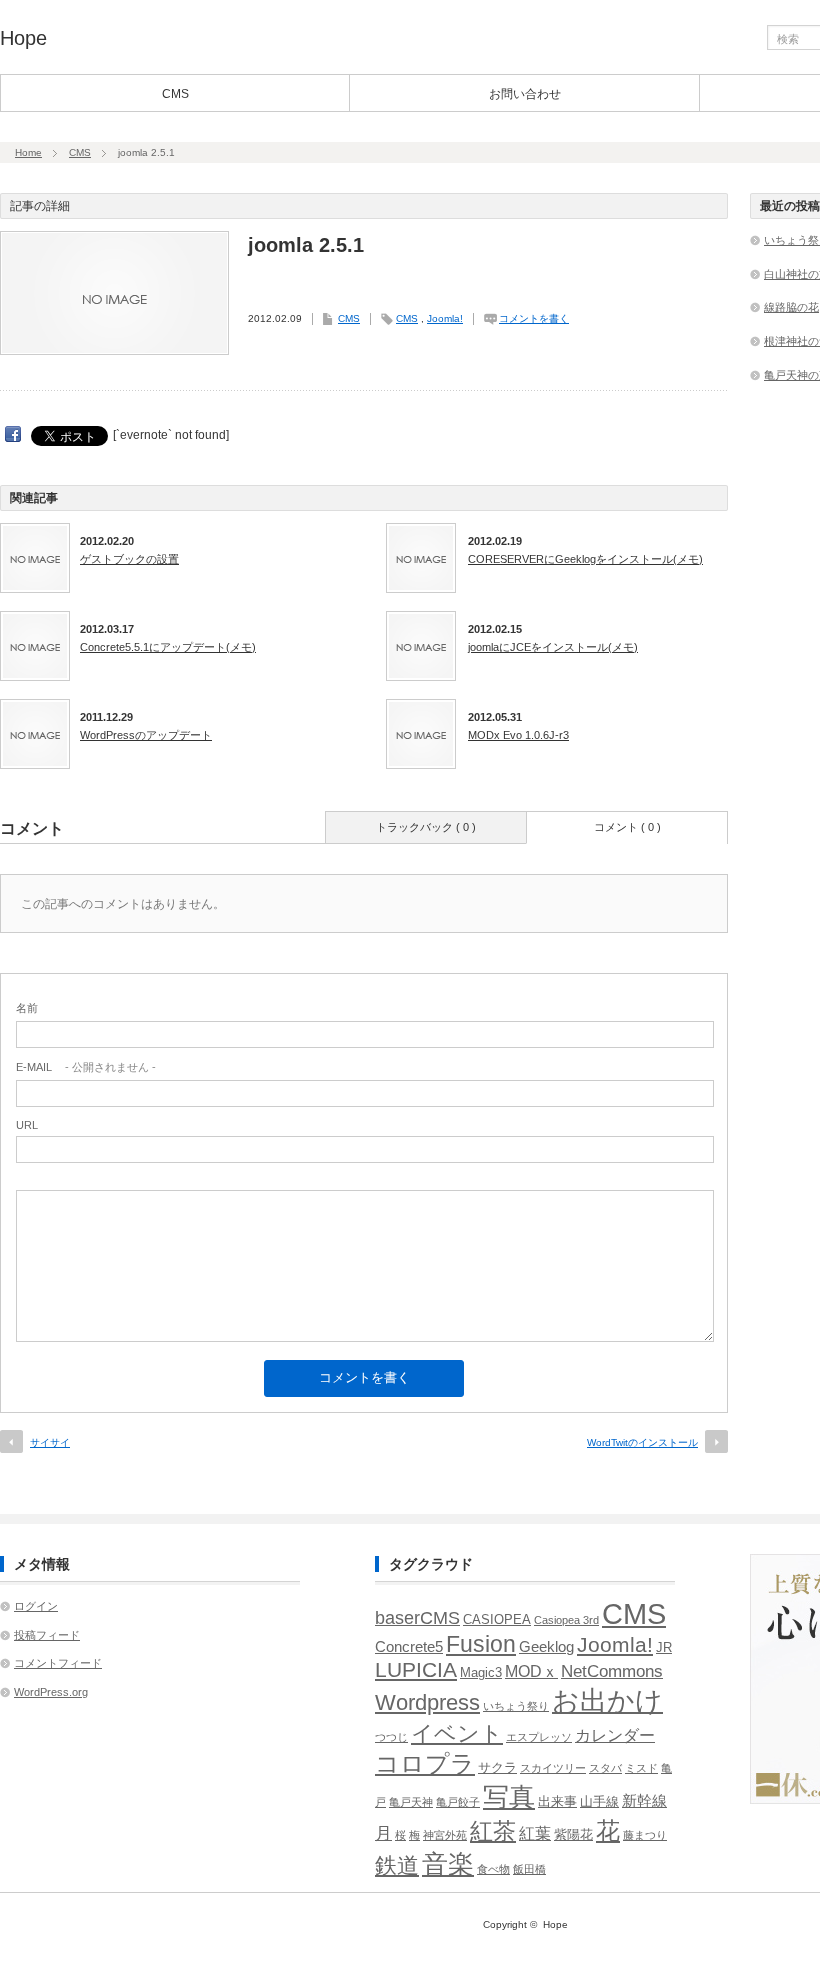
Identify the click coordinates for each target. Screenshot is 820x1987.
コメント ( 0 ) (627, 827)
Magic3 (481, 1672)
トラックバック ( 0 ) (426, 827)
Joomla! (445, 318)
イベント (457, 1733)
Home (28, 152)
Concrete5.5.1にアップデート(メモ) (168, 647)
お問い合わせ (525, 94)
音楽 (448, 1864)
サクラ (497, 1767)
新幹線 (644, 1801)
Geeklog (546, 1647)
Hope (23, 38)
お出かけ (607, 1700)
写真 (509, 1797)
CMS (175, 94)
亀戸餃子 (458, 1802)
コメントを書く (534, 318)
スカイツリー (553, 1768)
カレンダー (615, 1735)
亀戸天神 (411, 1802)
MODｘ (531, 1671)
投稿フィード (47, 1635)
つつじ (391, 1737)
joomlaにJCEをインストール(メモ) (553, 647)
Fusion (481, 1644)
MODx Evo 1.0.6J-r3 (518, 735)
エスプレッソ (539, 1737)
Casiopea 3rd (566, 1620)
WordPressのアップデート (146, 735)
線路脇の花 (791, 307)
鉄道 (397, 1865)
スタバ (605, 1768)
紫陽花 (573, 1834)
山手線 (599, 1801)
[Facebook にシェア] (13, 435)
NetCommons (612, 1671)
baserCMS (417, 1618)
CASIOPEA (497, 1619)
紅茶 (493, 1831)
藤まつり (645, 1835)
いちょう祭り (516, 1706)
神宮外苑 (445, 1835)
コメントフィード (58, 1663)
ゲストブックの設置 (129, 559)
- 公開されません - (86, 1067)
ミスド (641, 1768)
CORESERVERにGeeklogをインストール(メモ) (585, 559)
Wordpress (427, 1702)
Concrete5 (409, 1647)
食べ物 (493, 1869)
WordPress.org (51, 1692)
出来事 (557, 1801)
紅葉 (535, 1833)
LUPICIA (416, 1669)
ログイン (36, 1606)
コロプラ (425, 1763)
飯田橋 (529, 1869)
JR (664, 1647)
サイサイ (50, 1442)
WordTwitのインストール (642, 1442)
